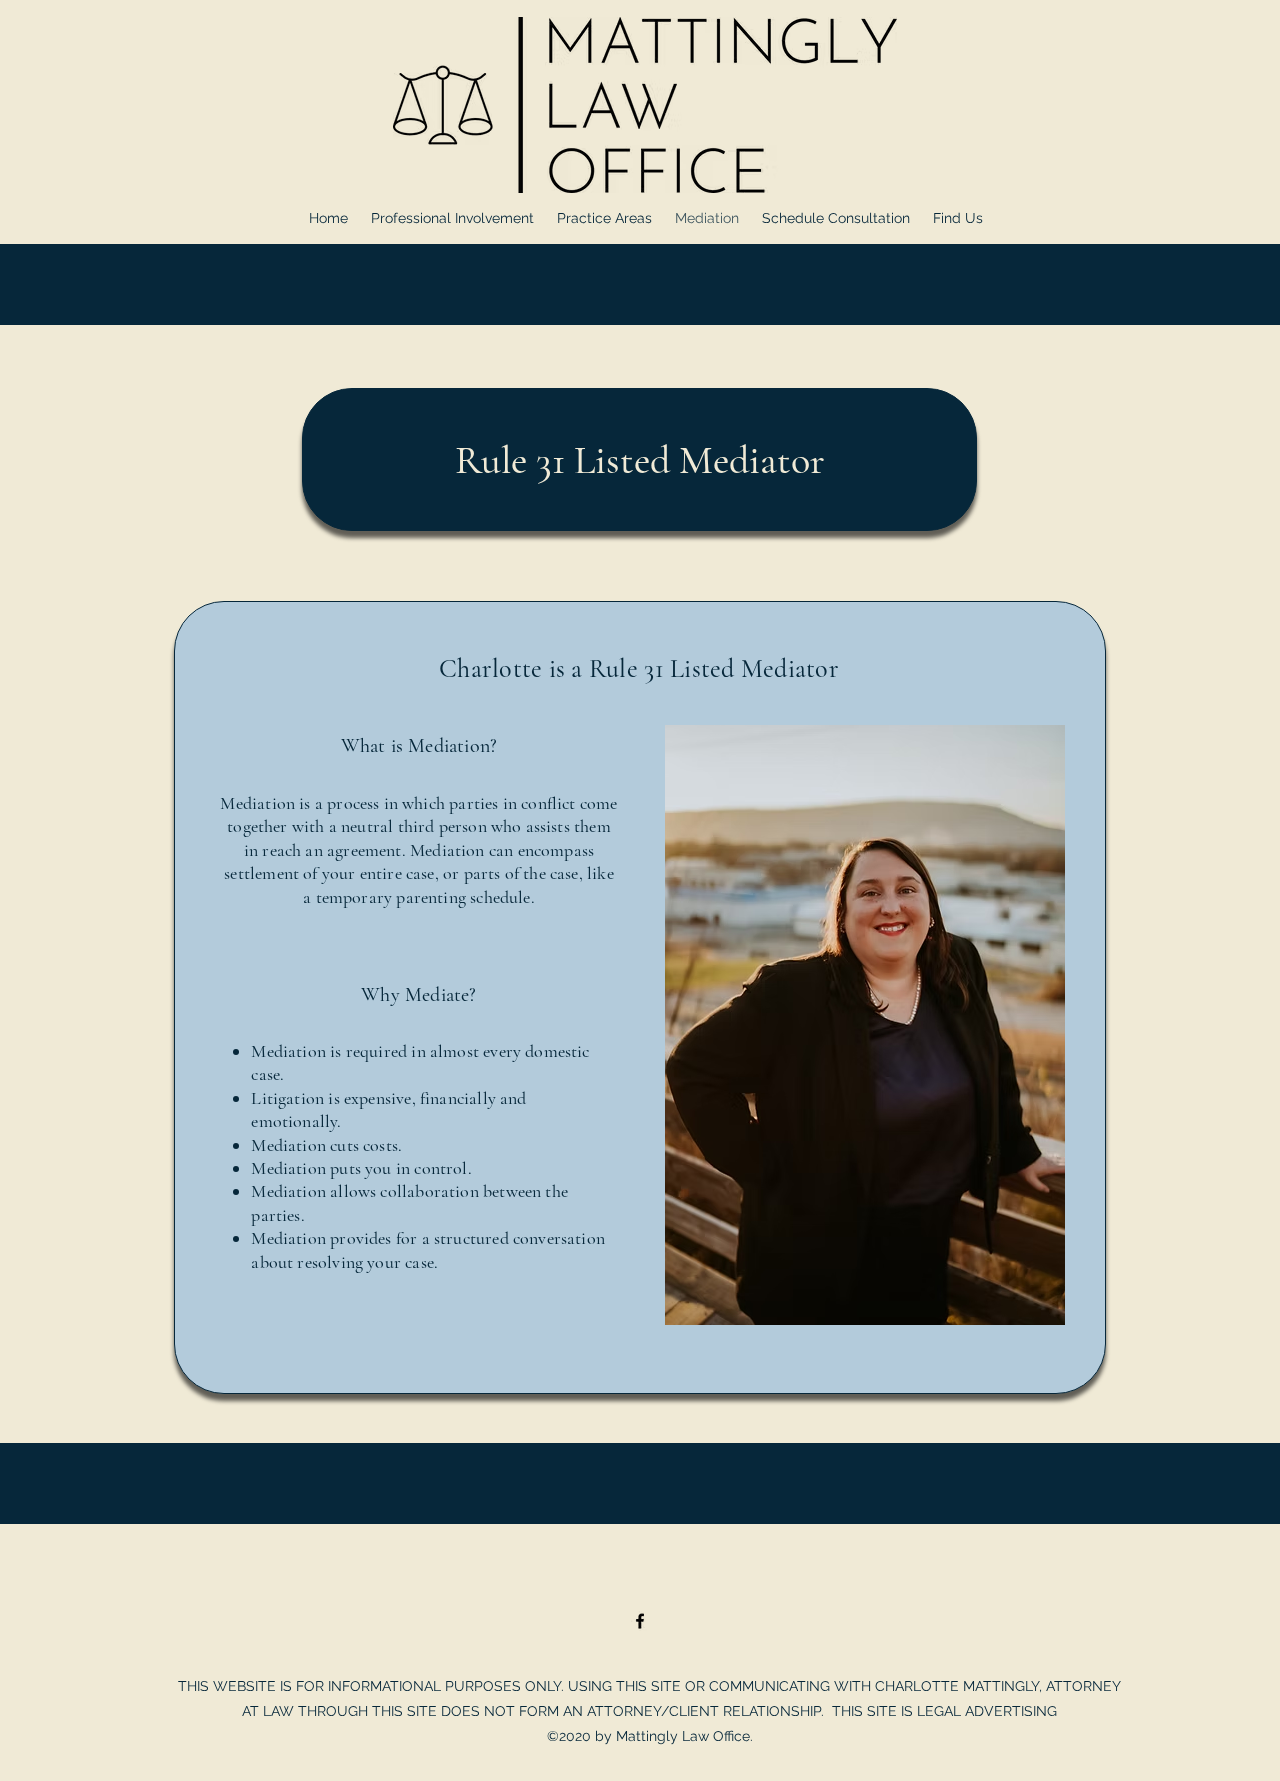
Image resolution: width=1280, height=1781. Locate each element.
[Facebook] (640, 1621)
